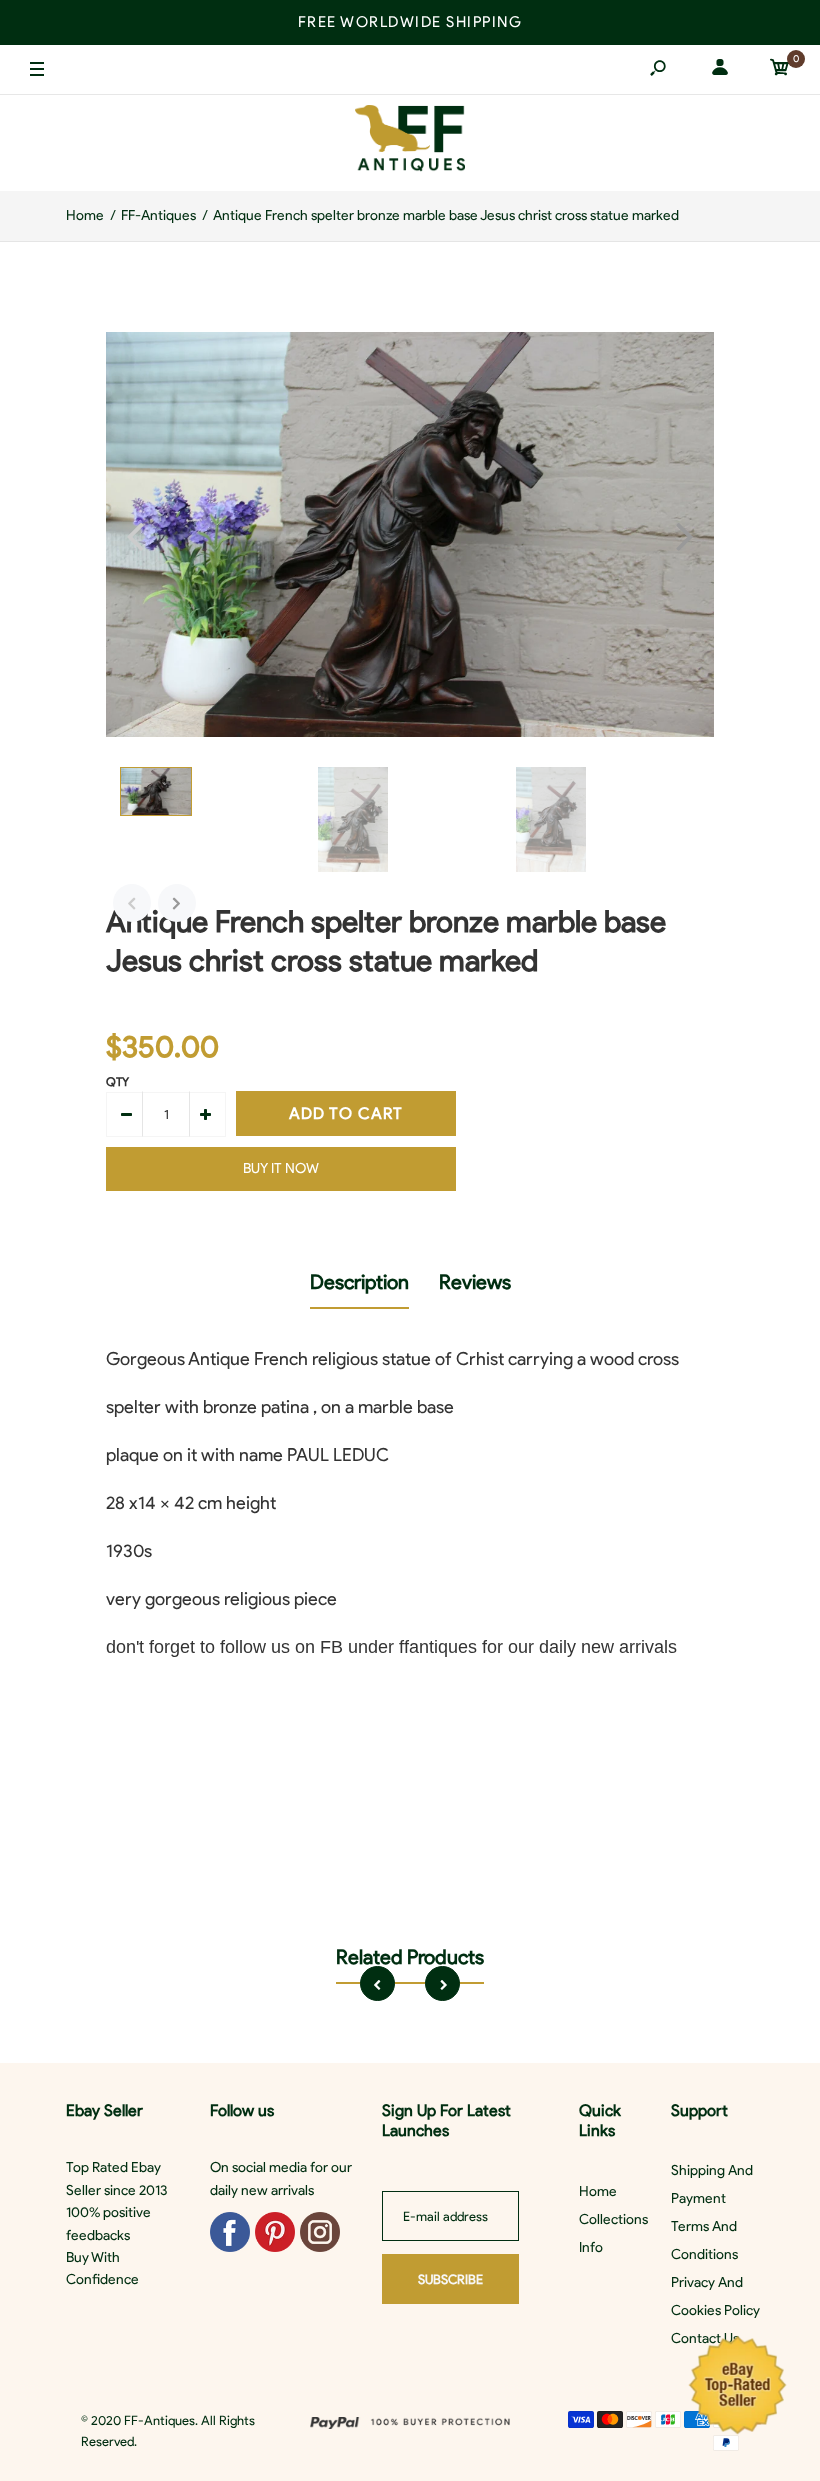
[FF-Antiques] (410, 142)
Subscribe (450, 2279)
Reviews (475, 1282)
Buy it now (281, 1168)
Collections (613, 2219)
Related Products (410, 1957)
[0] (780, 70)
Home (598, 2191)
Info (591, 2247)
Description (359, 1282)
